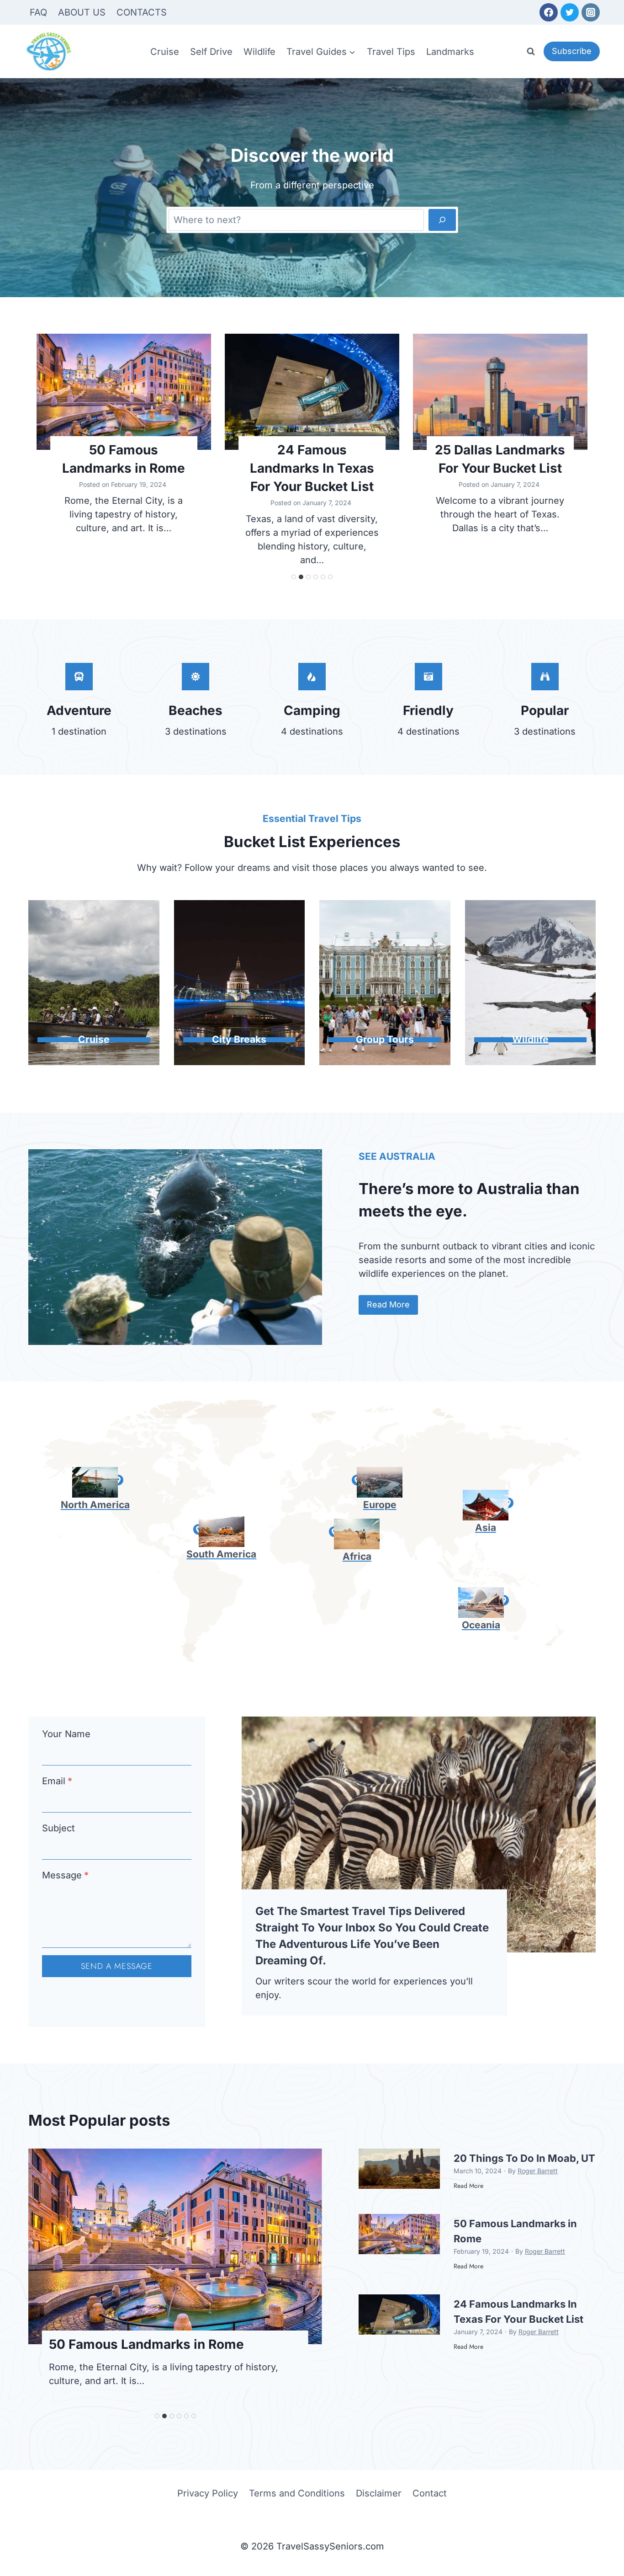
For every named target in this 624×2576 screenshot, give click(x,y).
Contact (430, 2493)
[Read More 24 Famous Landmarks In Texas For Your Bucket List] (312, 392)
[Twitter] (570, 12)
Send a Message (117, 1966)
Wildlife (259, 52)
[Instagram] (591, 12)
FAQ (38, 12)
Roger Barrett (538, 2171)
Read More (468, 2190)
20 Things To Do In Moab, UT (524, 2158)
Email (57, 1781)
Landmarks (450, 52)
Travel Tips (391, 52)
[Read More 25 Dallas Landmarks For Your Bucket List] (500, 392)
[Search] (442, 220)
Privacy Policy (208, 2493)
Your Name (66, 1734)
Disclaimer (379, 2493)
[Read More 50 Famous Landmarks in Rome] (124, 392)
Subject (58, 1828)
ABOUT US (82, 12)
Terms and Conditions (297, 2493)
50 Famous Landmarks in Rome (124, 459)
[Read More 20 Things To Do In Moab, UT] (399, 2169)
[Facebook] (549, 12)
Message (65, 1875)
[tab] (294, 577)
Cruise (165, 52)
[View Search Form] (531, 52)
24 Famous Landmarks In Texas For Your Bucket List (312, 468)
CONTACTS (142, 12)
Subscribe (572, 51)
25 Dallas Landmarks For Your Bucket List (500, 459)
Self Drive (211, 52)
